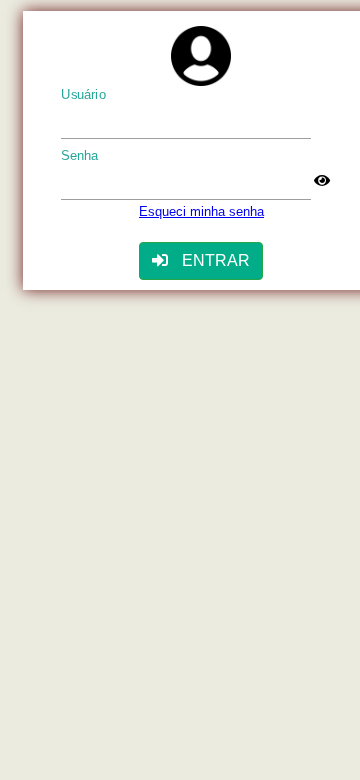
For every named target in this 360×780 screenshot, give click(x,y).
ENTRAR (214, 260)
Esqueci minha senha (201, 211)
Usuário (83, 95)
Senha (80, 156)
